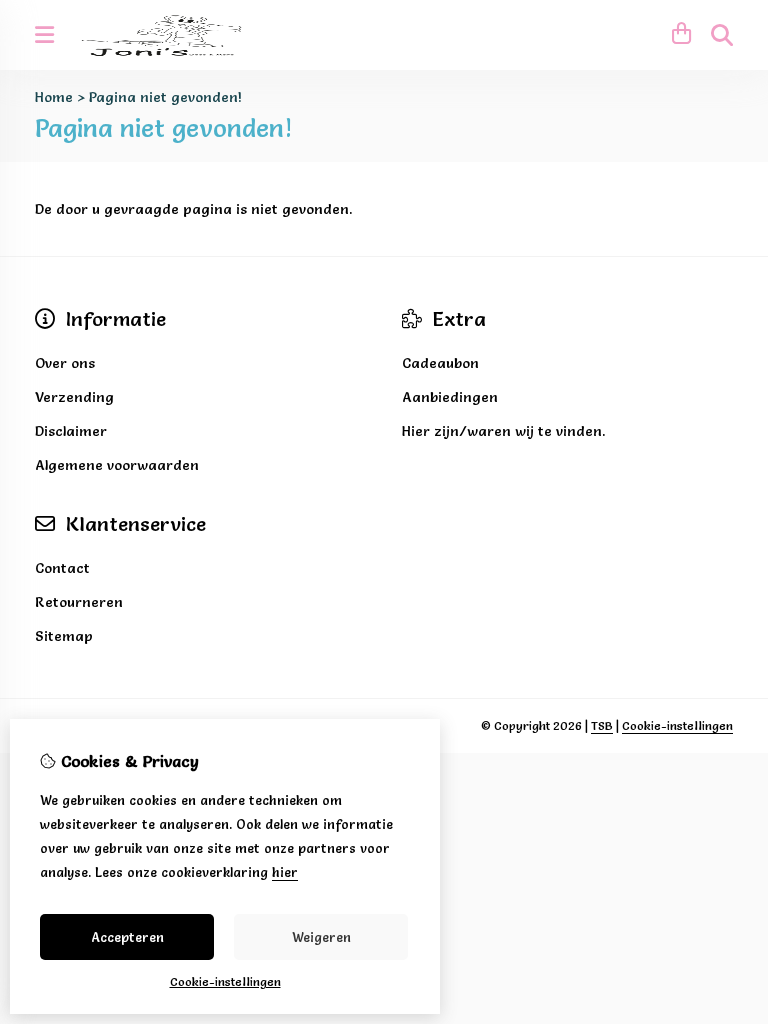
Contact (62, 568)
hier (285, 872)
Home (54, 97)
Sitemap (64, 636)
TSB (602, 725)
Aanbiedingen (450, 397)
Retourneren (79, 602)
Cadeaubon (440, 363)
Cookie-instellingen (677, 725)
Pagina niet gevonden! (165, 97)
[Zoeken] (722, 35)
